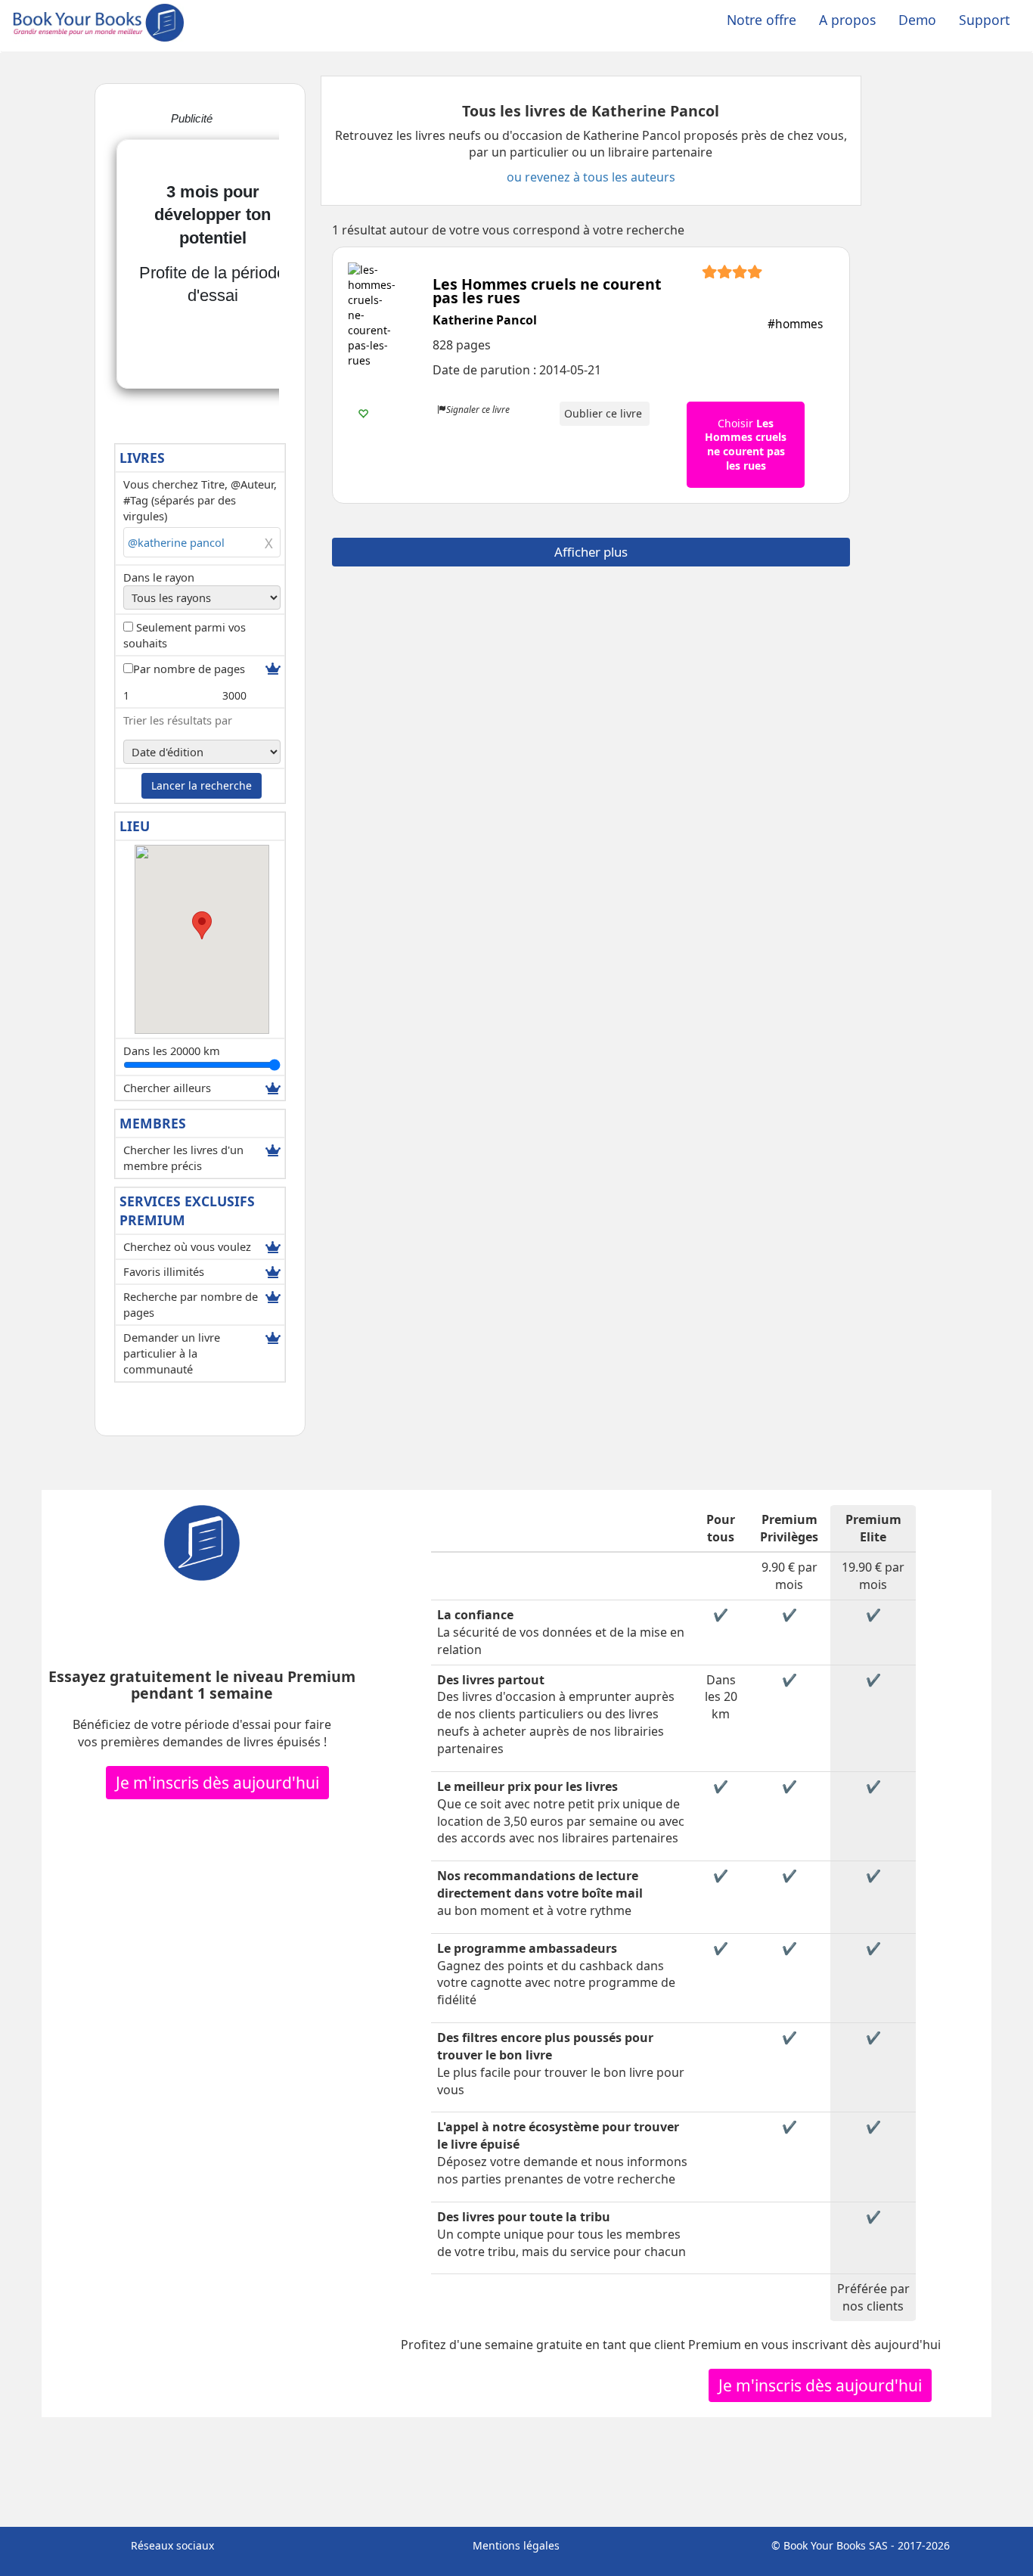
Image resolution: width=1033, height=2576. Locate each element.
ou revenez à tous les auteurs (591, 177)
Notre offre (762, 20)
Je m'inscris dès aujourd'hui (217, 1783)
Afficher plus (591, 552)
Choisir (746, 444)
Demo (917, 20)
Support (984, 20)
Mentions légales (516, 2545)
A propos (847, 20)
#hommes (795, 324)
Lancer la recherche (202, 785)
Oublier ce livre (605, 413)
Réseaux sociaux (172, 2545)
